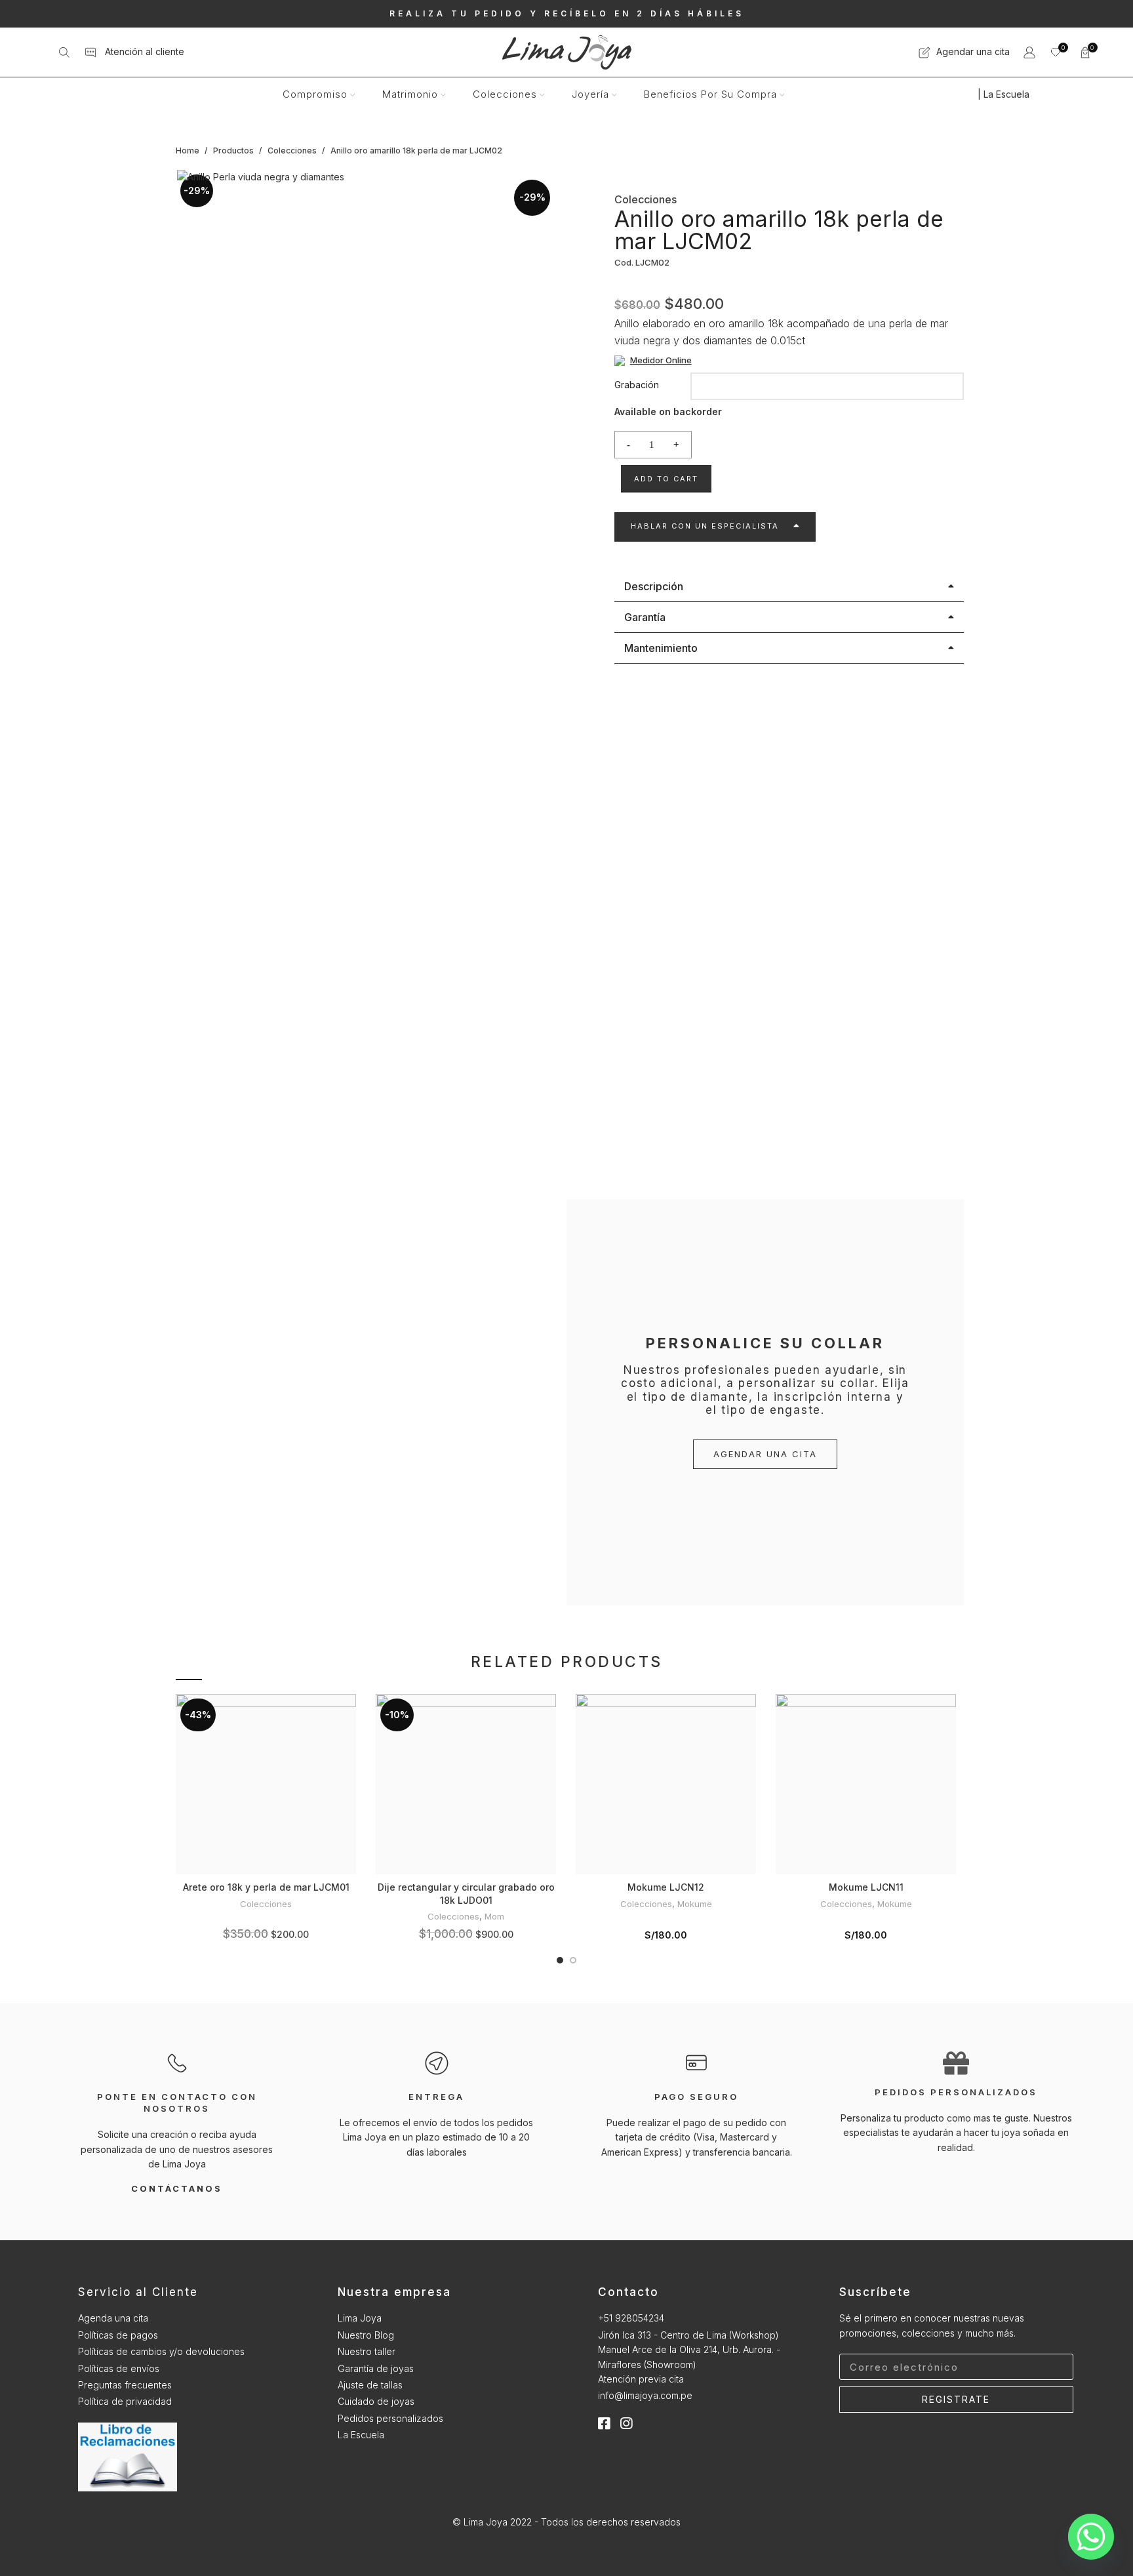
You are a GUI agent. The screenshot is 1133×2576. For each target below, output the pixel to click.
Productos (234, 151)
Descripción (654, 586)
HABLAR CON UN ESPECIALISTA (705, 526)
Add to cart (666, 479)
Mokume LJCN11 (866, 1887)
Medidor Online (661, 360)
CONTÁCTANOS (177, 2188)
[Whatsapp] (1091, 2537)
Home (189, 151)
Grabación (637, 385)
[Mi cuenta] (1029, 52)
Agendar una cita (970, 51)
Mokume (695, 1904)
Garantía (645, 617)
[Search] (64, 52)
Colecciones (293, 151)
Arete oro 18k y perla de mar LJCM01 (266, 1887)
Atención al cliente (141, 51)
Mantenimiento (661, 648)
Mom (494, 1916)
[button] (715, 527)
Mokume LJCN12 (666, 1887)
